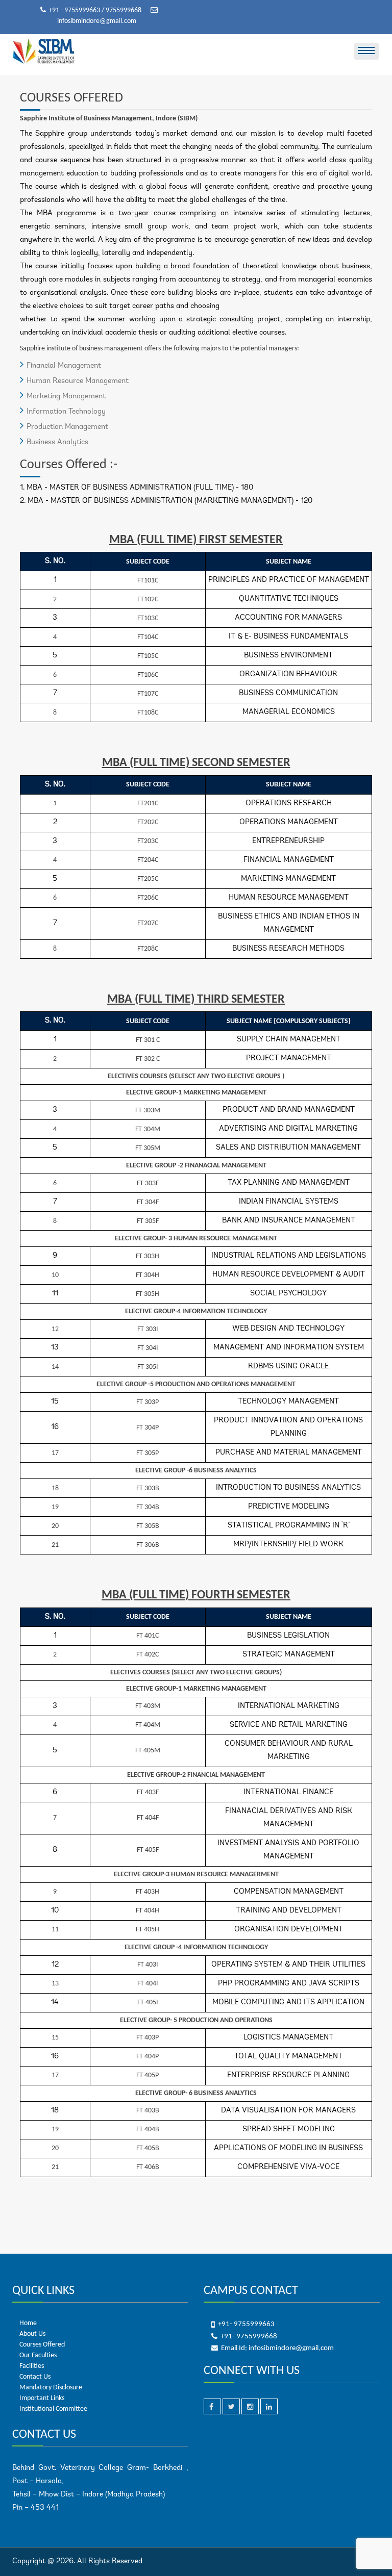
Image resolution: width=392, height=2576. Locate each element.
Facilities (32, 2366)
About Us (32, 2334)
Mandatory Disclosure (51, 2388)
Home (28, 2323)
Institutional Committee (53, 2409)
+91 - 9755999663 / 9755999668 (96, 10)
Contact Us (35, 2377)
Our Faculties (38, 2355)
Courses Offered (42, 2345)
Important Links (42, 2398)
